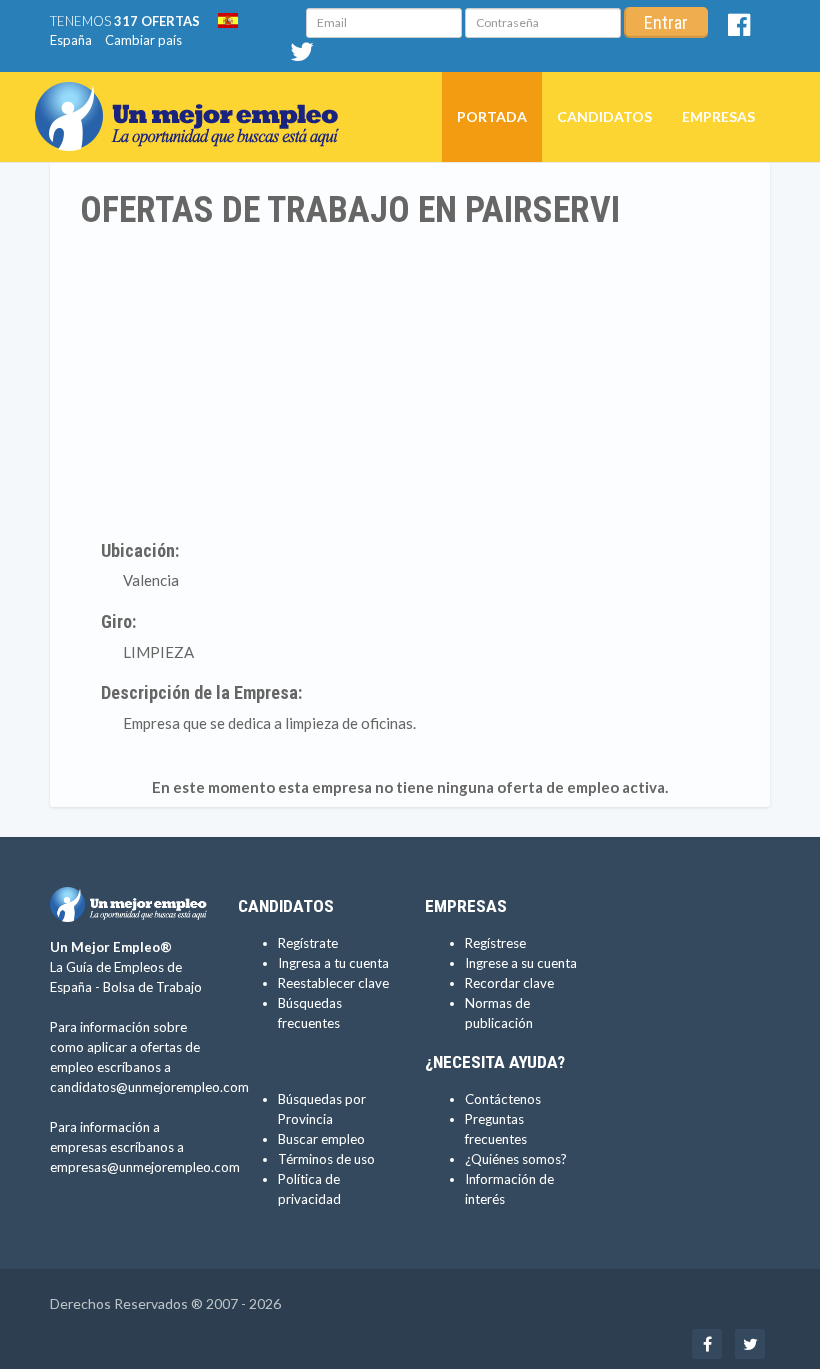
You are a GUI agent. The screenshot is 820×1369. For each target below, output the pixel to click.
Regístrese (495, 943)
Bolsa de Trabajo (152, 987)
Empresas (718, 116)
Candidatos (604, 116)
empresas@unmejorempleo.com (145, 1167)
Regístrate (308, 943)
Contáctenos (503, 1099)
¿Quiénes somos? (516, 1159)
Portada (492, 116)
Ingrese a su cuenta (521, 963)
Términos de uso (326, 1159)
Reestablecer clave (333, 983)
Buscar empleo (321, 1139)
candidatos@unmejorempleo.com (149, 1087)
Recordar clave (509, 983)
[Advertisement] (410, 381)
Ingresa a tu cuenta (333, 963)
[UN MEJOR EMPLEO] (194, 97)
